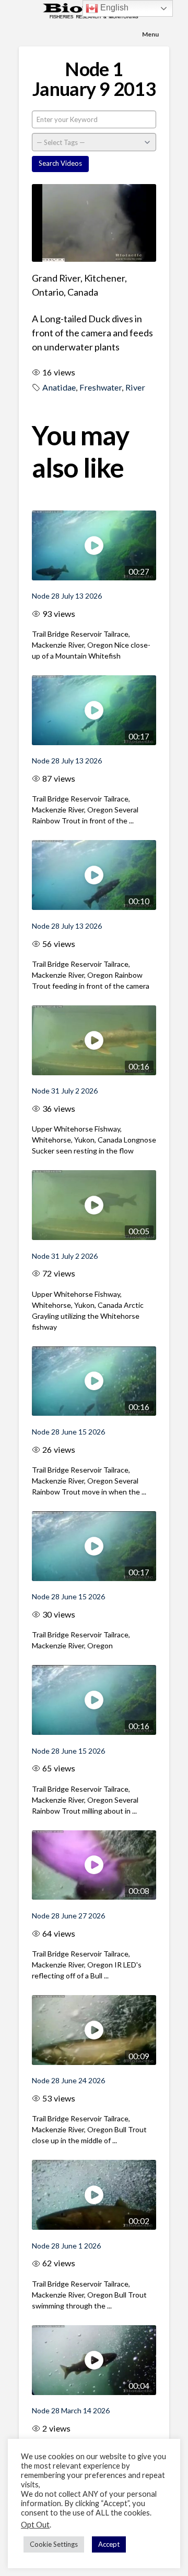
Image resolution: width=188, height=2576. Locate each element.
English (113, 8)
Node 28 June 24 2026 (68, 2080)
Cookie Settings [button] (54, 2544)
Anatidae (59, 387)
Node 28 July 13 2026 (67, 596)
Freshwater (101, 387)
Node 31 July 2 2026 (65, 1091)
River (135, 387)
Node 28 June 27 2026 (68, 1916)
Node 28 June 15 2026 (68, 1432)
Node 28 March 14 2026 (71, 2410)
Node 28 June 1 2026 (66, 2246)
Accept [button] (109, 2544)
